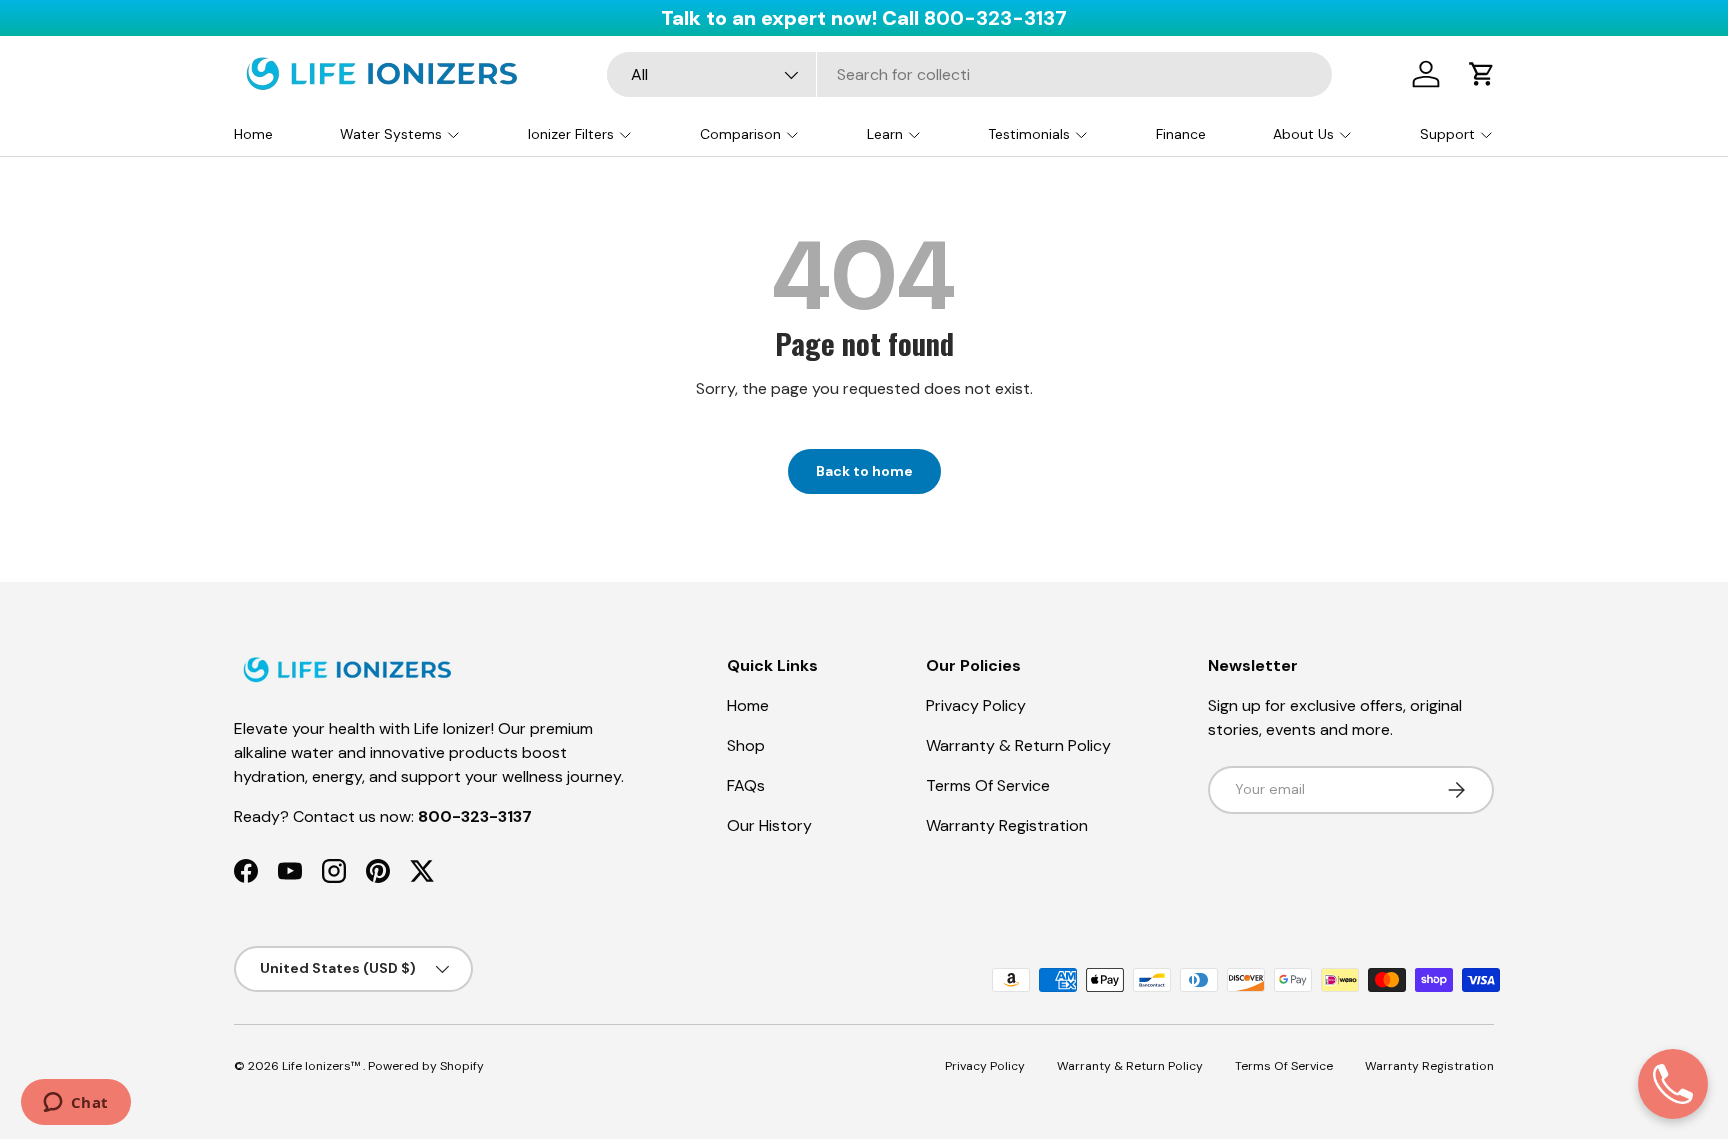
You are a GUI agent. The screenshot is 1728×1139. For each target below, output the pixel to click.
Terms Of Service (988, 785)
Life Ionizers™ (322, 1066)
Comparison (740, 134)
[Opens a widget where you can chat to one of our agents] (75, 1104)
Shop (746, 745)
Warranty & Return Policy (1018, 745)
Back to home (864, 471)
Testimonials (1029, 134)
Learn (885, 134)
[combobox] (969, 74)
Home (253, 134)
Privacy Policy (976, 705)
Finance (1181, 134)
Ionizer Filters (571, 134)
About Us (1303, 134)
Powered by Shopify (426, 1066)
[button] (1482, 74)
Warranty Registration (1007, 825)
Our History (769, 825)
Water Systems (391, 134)
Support (1447, 134)
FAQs (746, 785)
